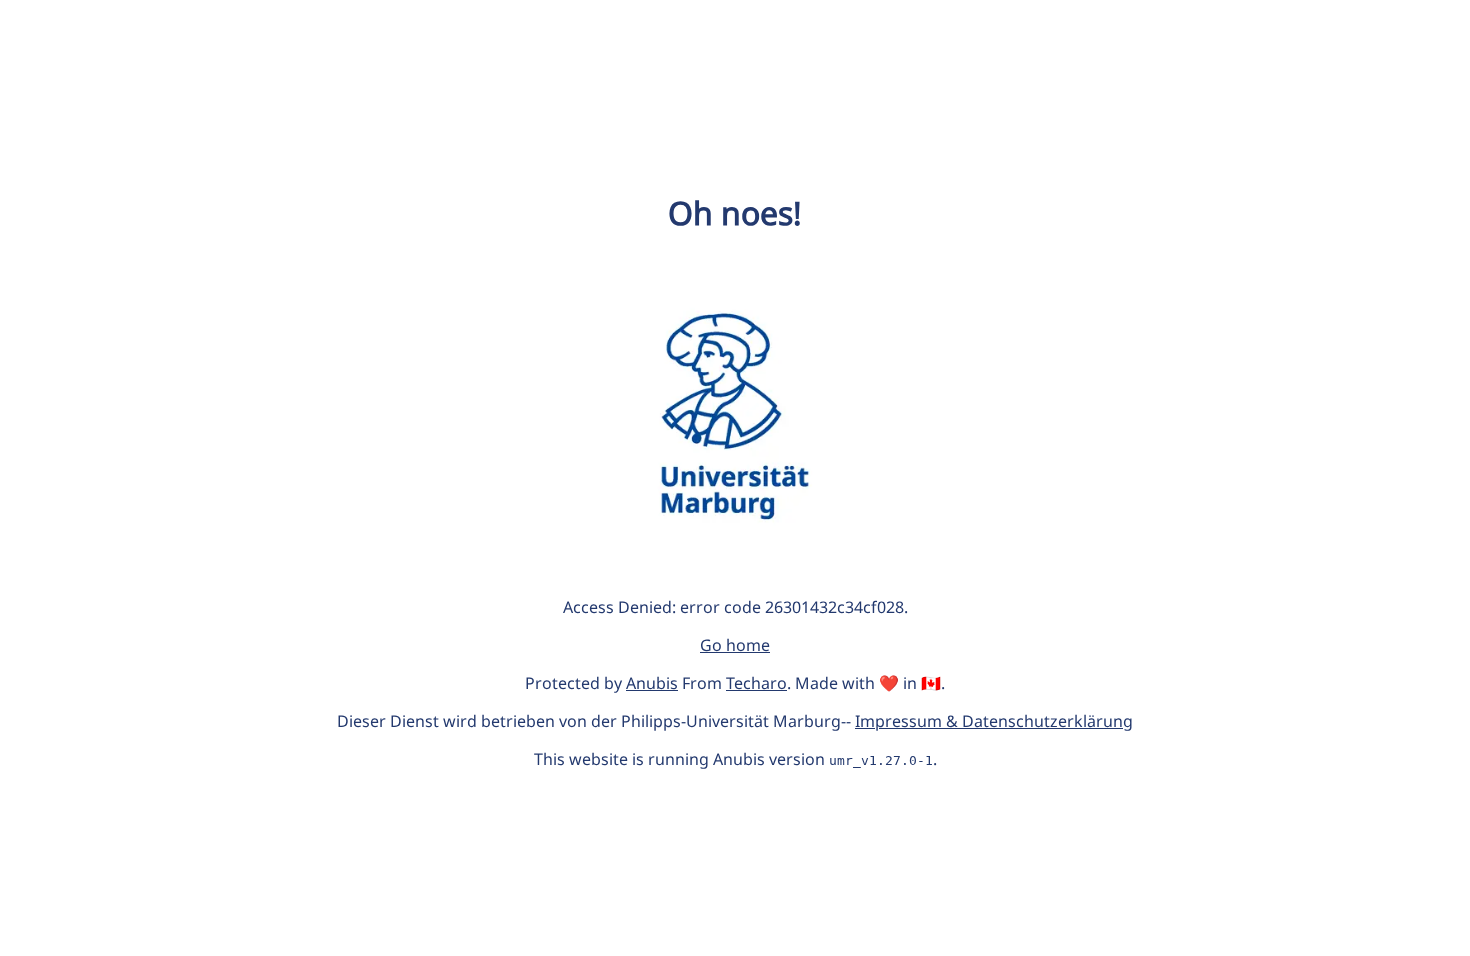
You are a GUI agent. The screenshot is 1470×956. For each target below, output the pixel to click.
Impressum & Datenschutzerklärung (994, 721)
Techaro (756, 683)
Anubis (652, 683)
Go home (735, 645)
